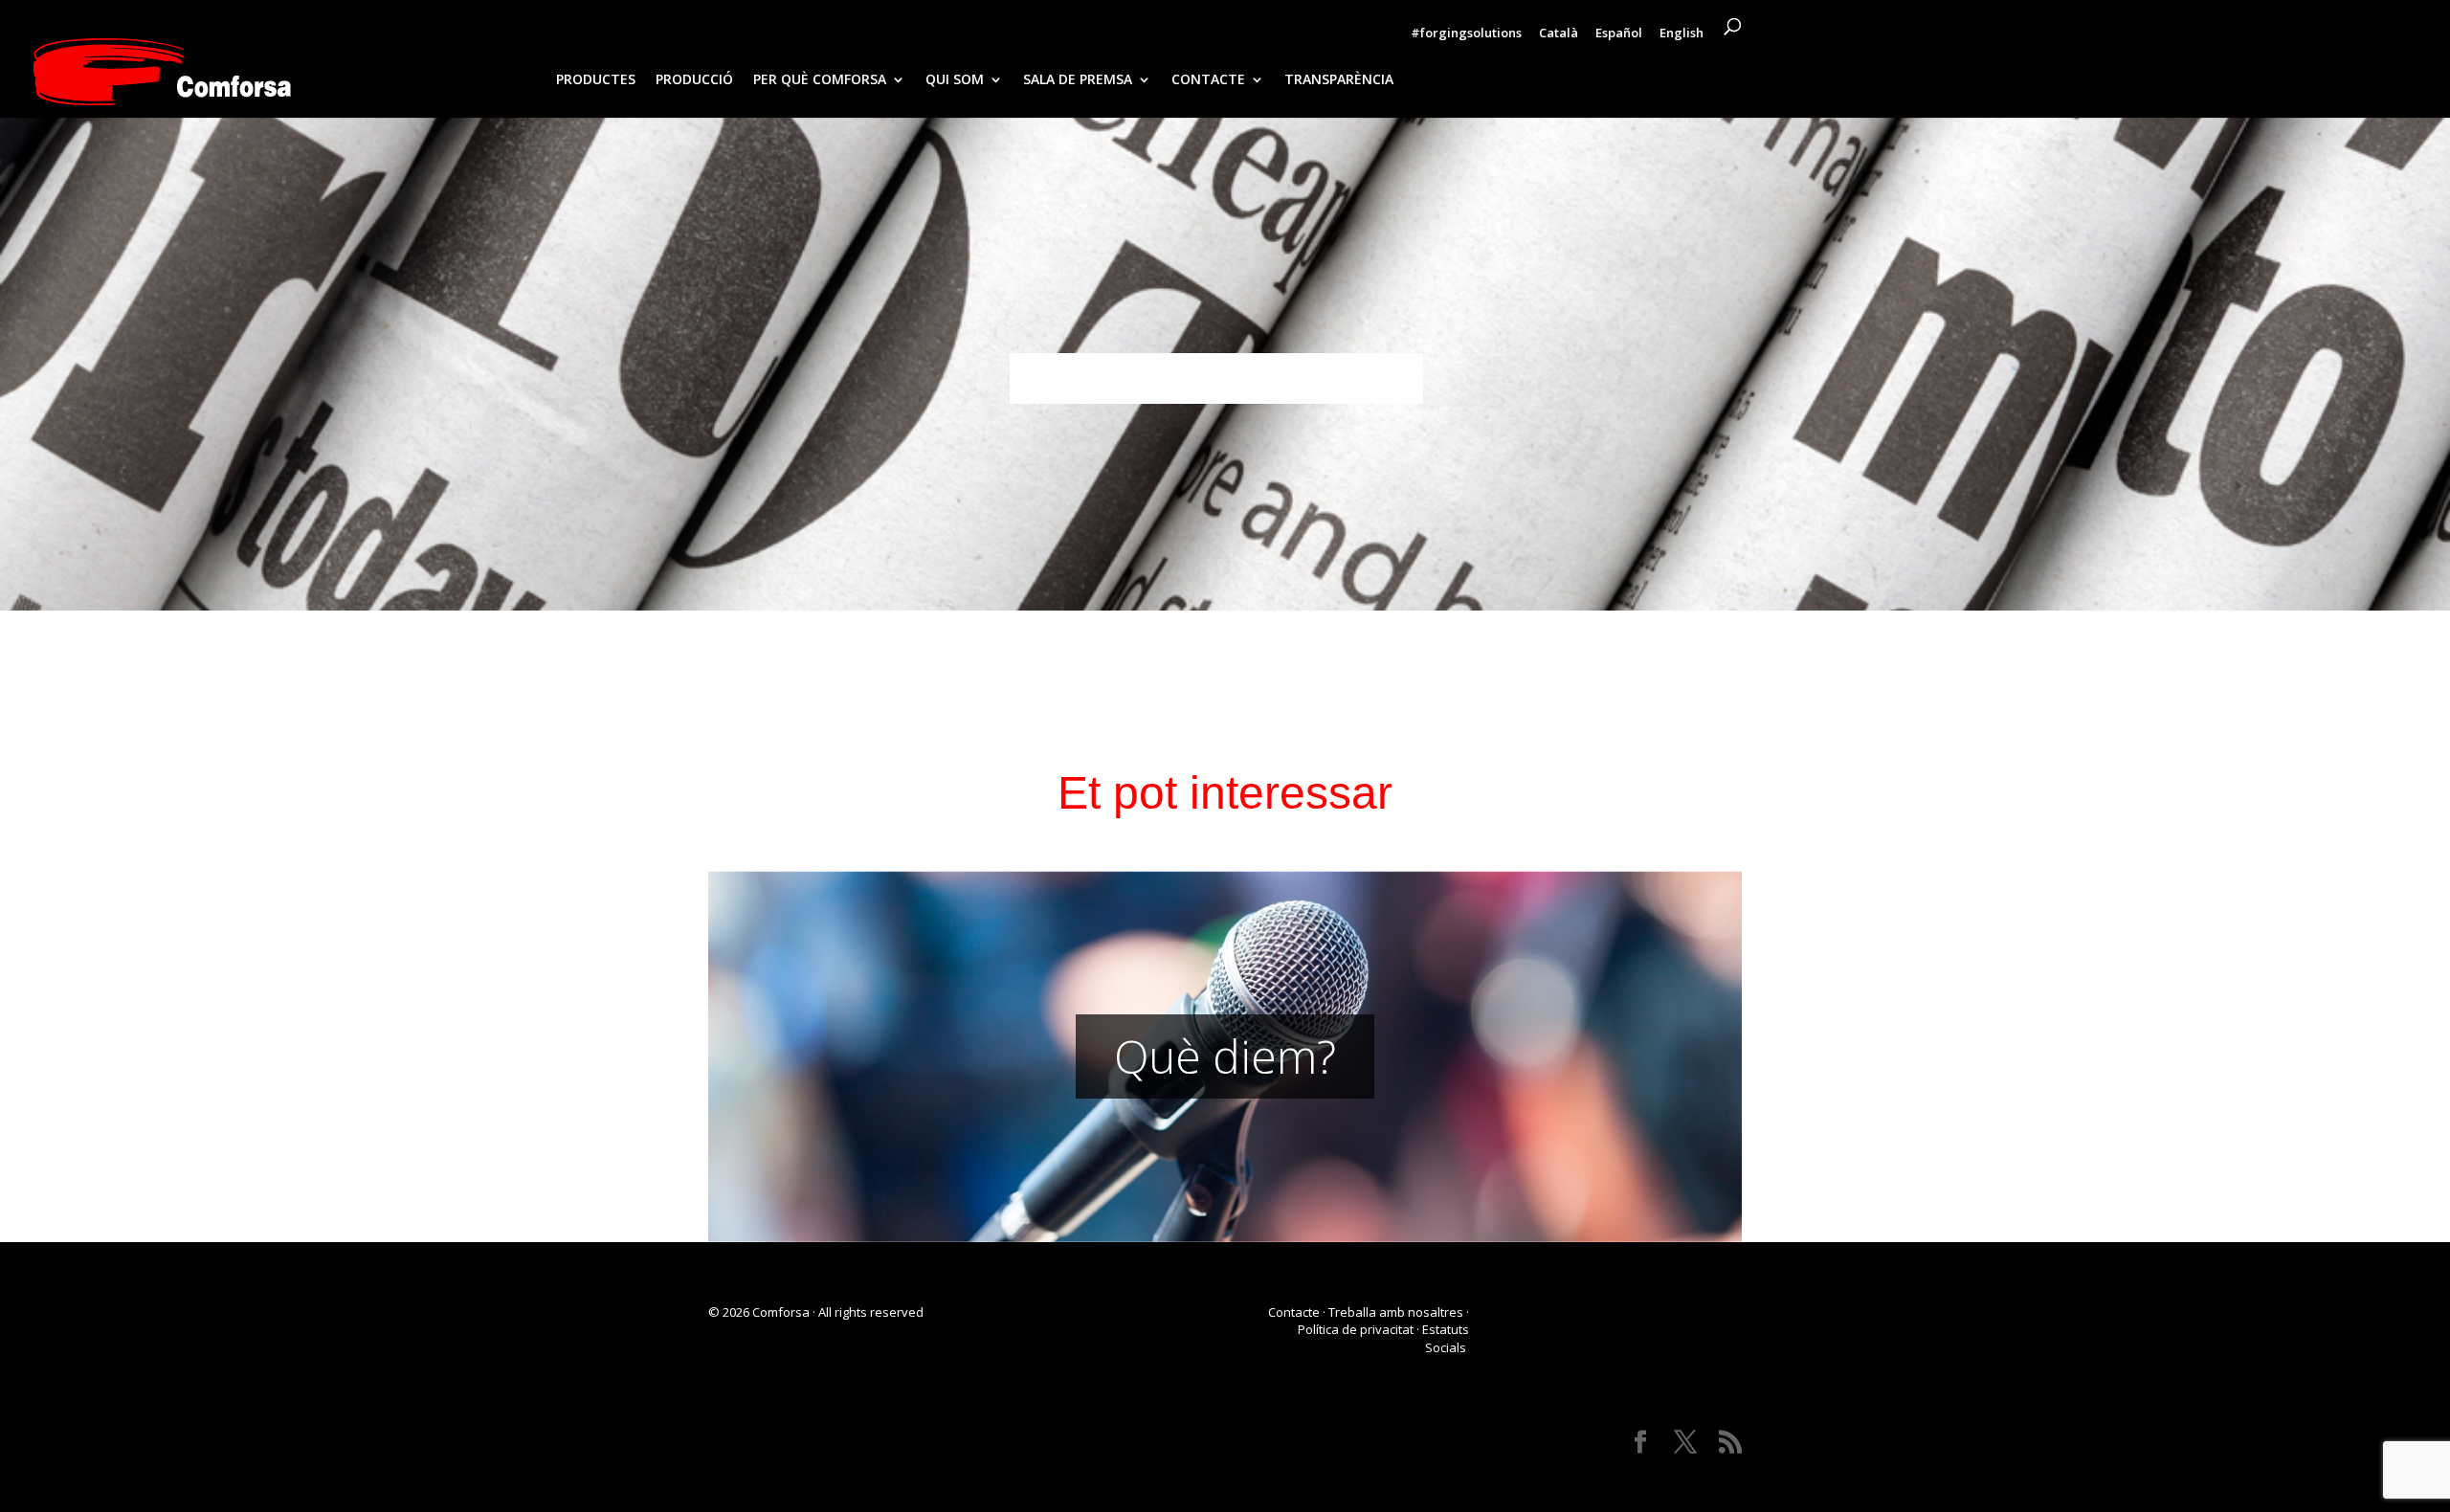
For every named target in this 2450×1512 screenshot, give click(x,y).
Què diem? (1225, 1056)
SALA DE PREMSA (1078, 80)
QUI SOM (955, 80)
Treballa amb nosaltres (1396, 1312)
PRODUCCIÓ (694, 80)
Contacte (1294, 1312)
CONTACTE (1208, 80)
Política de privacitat (1356, 1329)
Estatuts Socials (1446, 1338)
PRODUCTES (596, 80)
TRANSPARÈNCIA (1339, 80)
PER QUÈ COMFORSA (820, 80)
